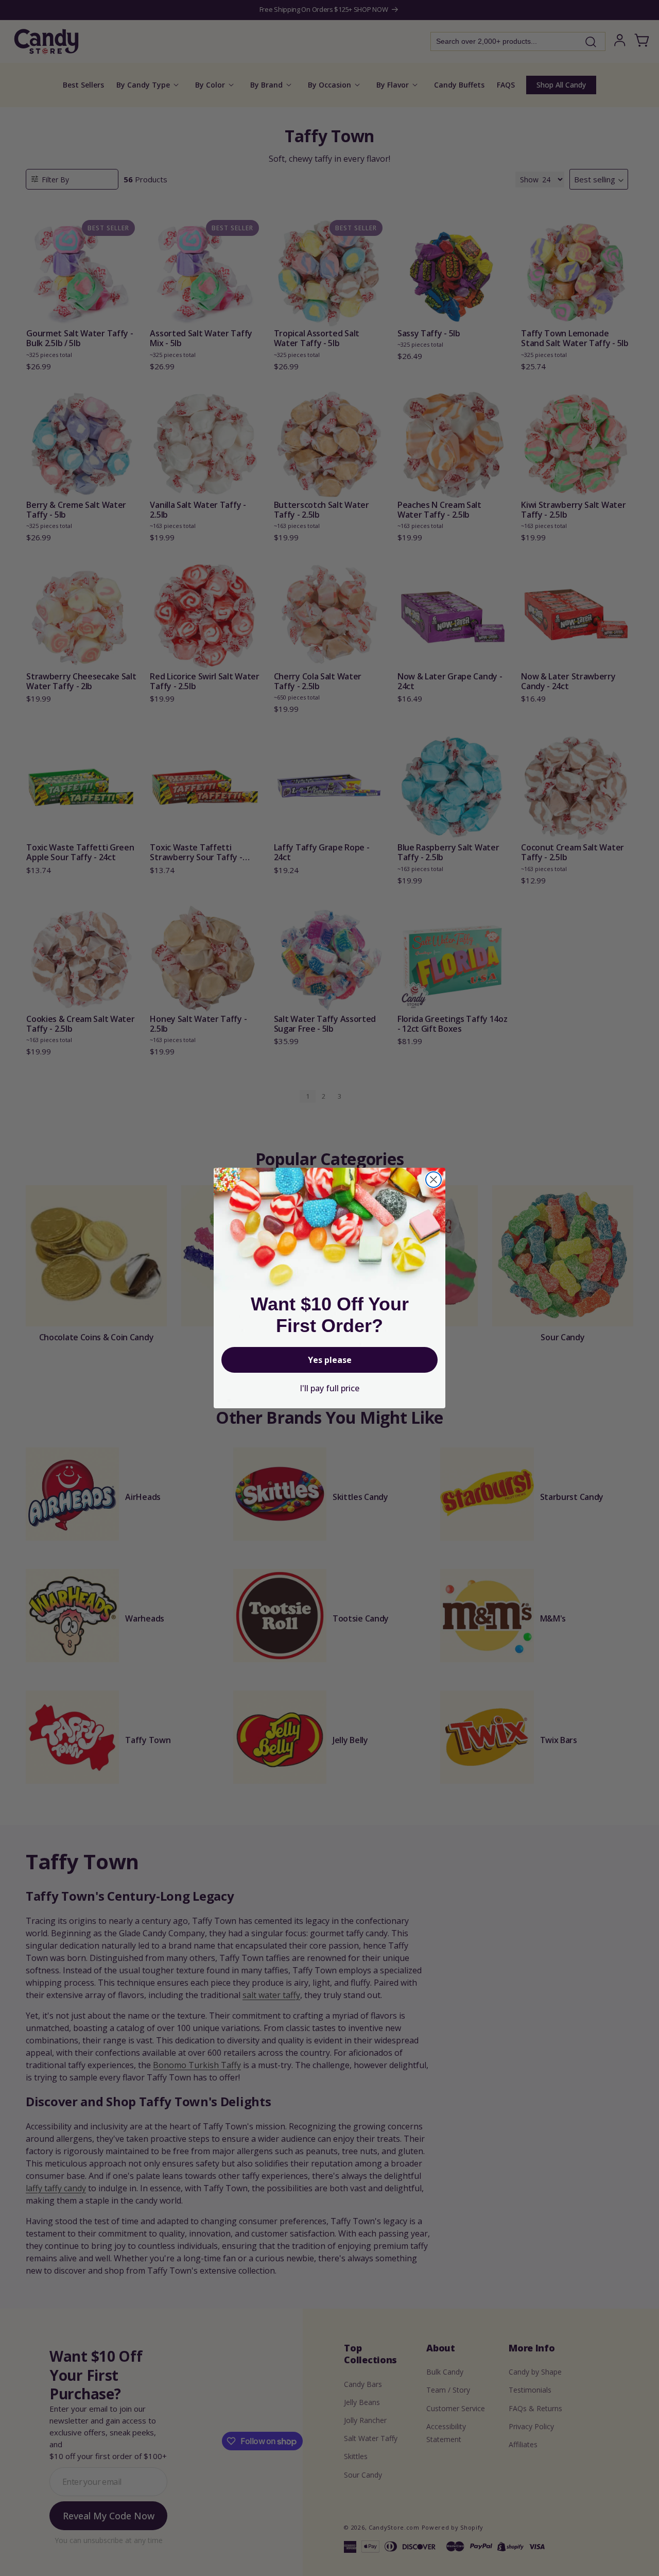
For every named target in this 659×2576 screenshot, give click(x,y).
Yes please (330, 1360)
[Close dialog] (433, 1180)
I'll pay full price (329, 1388)
